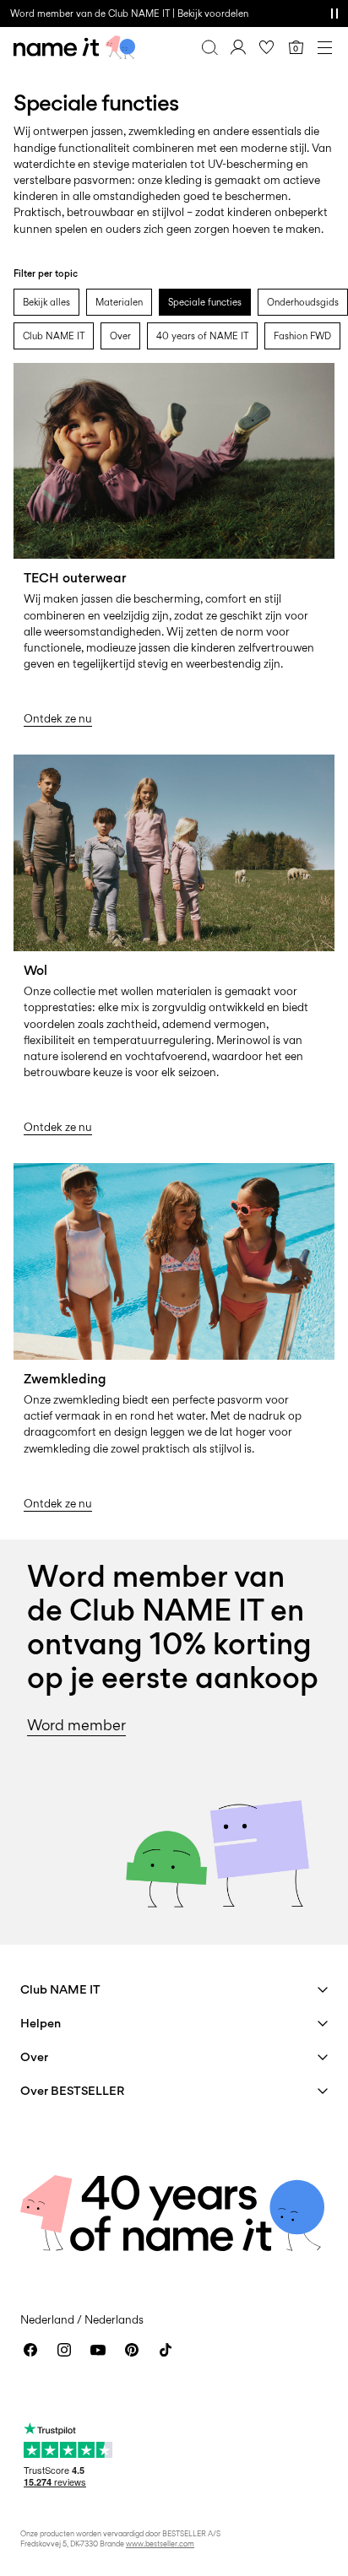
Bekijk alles (46, 302)
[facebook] (30, 2350)
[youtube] (98, 2350)
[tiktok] (166, 2350)
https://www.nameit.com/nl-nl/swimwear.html (171, 1173)
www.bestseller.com (160, 2544)
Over (120, 336)
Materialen (119, 302)
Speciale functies (205, 302)
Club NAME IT (54, 336)
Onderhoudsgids (303, 302)
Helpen (41, 2023)
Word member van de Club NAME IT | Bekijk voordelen (129, 14)
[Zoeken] (209, 47)
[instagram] (64, 2350)
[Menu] (324, 47)
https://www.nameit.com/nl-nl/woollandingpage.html (111, 774)
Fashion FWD (302, 336)
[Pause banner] (334, 14)
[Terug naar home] (74, 47)
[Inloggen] (238, 47)
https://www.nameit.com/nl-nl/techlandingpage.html (111, 383)
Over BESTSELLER (72, 2090)
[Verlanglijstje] (267, 47)
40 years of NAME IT (202, 336)
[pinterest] (132, 2350)
